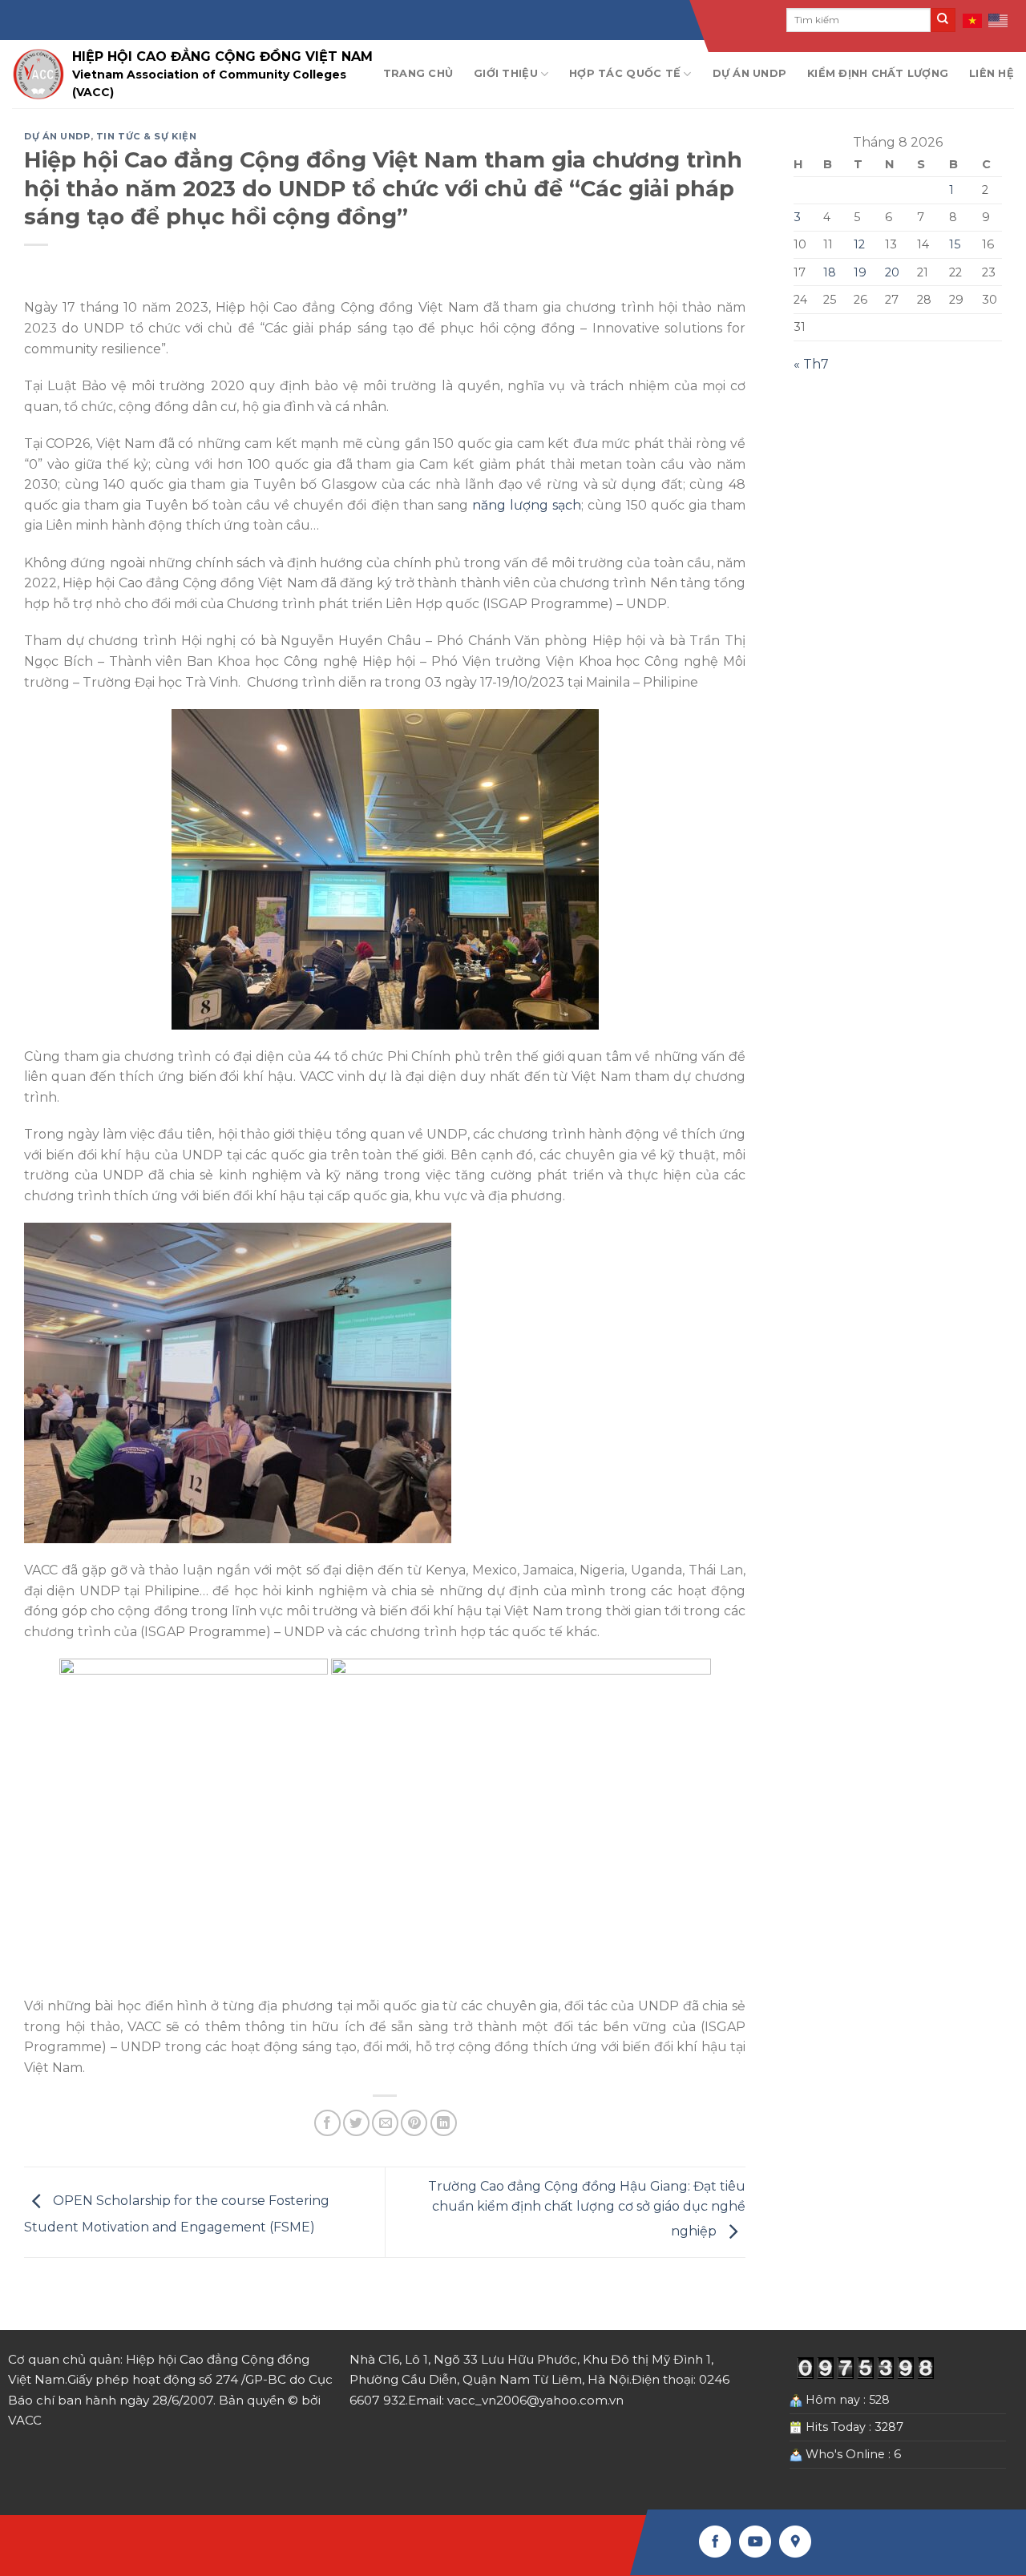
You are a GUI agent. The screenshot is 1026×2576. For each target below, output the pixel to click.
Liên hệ (992, 73)
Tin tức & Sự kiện (147, 136)
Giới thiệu (506, 73)
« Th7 (811, 364)
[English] (999, 20)
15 (955, 244)
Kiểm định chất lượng (878, 73)
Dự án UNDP (750, 73)
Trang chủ (418, 73)
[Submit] (943, 20)
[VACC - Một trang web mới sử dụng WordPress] (38, 74)
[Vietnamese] (973, 20)
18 (830, 272)
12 (859, 244)
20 (892, 272)
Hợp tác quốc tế (625, 73)
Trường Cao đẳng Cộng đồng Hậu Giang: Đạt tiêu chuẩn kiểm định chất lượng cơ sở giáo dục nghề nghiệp (587, 2209)
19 (860, 272)
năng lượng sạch (527, 505)
